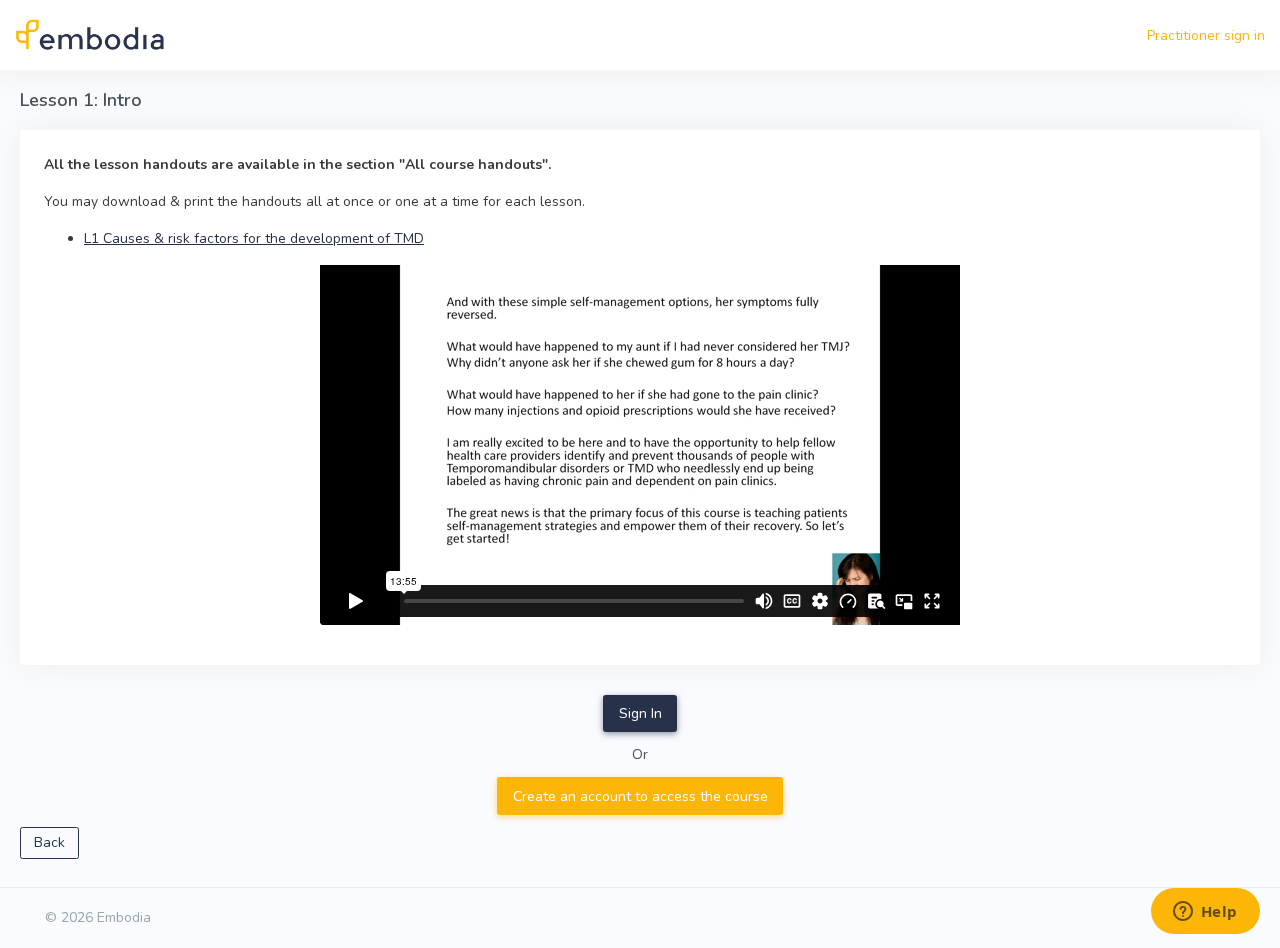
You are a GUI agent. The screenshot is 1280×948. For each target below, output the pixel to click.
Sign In (640, 713)
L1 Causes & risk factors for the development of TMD (254, 238)
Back (49, 842)
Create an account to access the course (640, 796)
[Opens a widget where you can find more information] (1205, 913)
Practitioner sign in (1206, 35)
